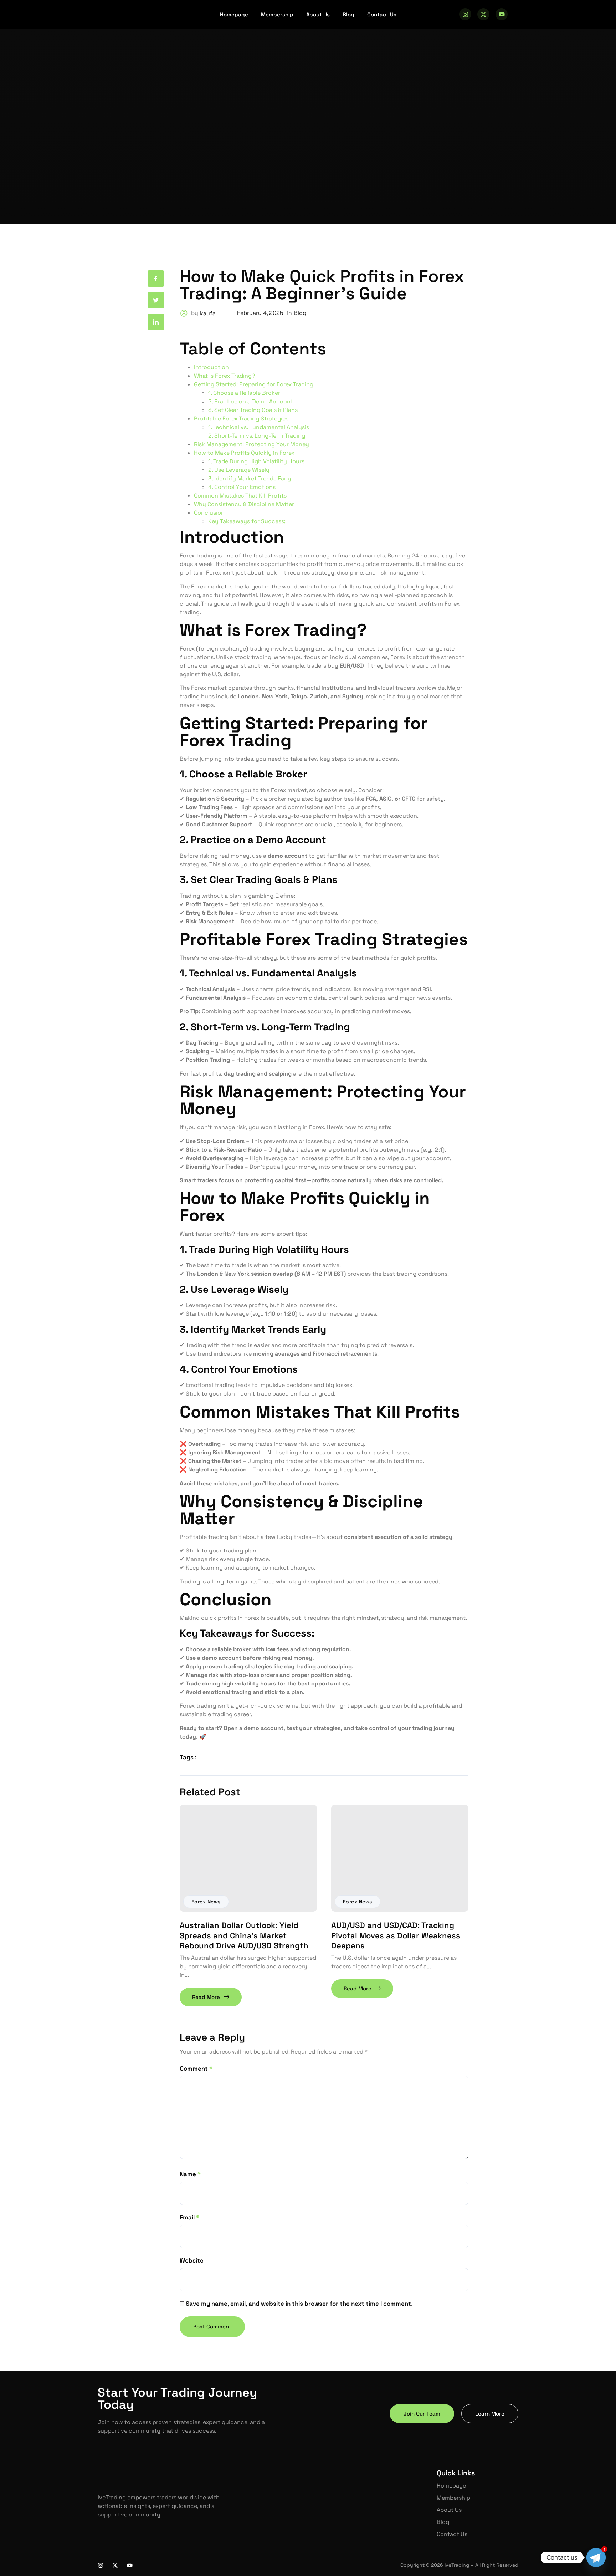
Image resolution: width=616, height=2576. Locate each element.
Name (190, 2174)
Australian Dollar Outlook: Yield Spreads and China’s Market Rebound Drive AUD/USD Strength (244, 1935)
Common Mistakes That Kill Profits (240, 496)
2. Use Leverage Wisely (239, 470)
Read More (206, 1997)
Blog (348, 14)
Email (189, 2217)
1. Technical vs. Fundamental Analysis (259, 427)
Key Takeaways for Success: (247, 521)
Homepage (234, 14)
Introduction (211, 367)
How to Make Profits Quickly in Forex (244, 453)
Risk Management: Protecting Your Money (251, 444)
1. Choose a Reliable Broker (244, 393)
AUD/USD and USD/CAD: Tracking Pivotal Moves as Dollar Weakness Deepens (396, 1935)
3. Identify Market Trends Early (250, 478)
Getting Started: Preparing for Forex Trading (254, 384)
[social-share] (156, 279)
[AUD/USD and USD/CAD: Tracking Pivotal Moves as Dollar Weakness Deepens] (400, 1858)
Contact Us (382, 14)
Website (192, 2260)
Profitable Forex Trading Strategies (241, 419)
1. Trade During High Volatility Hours (256, 461)
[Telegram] (596, 2557)
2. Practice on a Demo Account (251, 401)
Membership (277, 14)
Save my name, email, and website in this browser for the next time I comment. (299, 2304)
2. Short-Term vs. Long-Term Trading (257, 436)
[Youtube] (502, 14)
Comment (196, 2069)
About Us (318, 14)
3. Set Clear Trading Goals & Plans (253, 410)
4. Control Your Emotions (242, 487)
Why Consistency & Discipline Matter (244, 504)
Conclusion (209, 513)
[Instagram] (465, 14)
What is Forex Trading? (224, 376)
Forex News (206, 1902)
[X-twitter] (483, 14)
